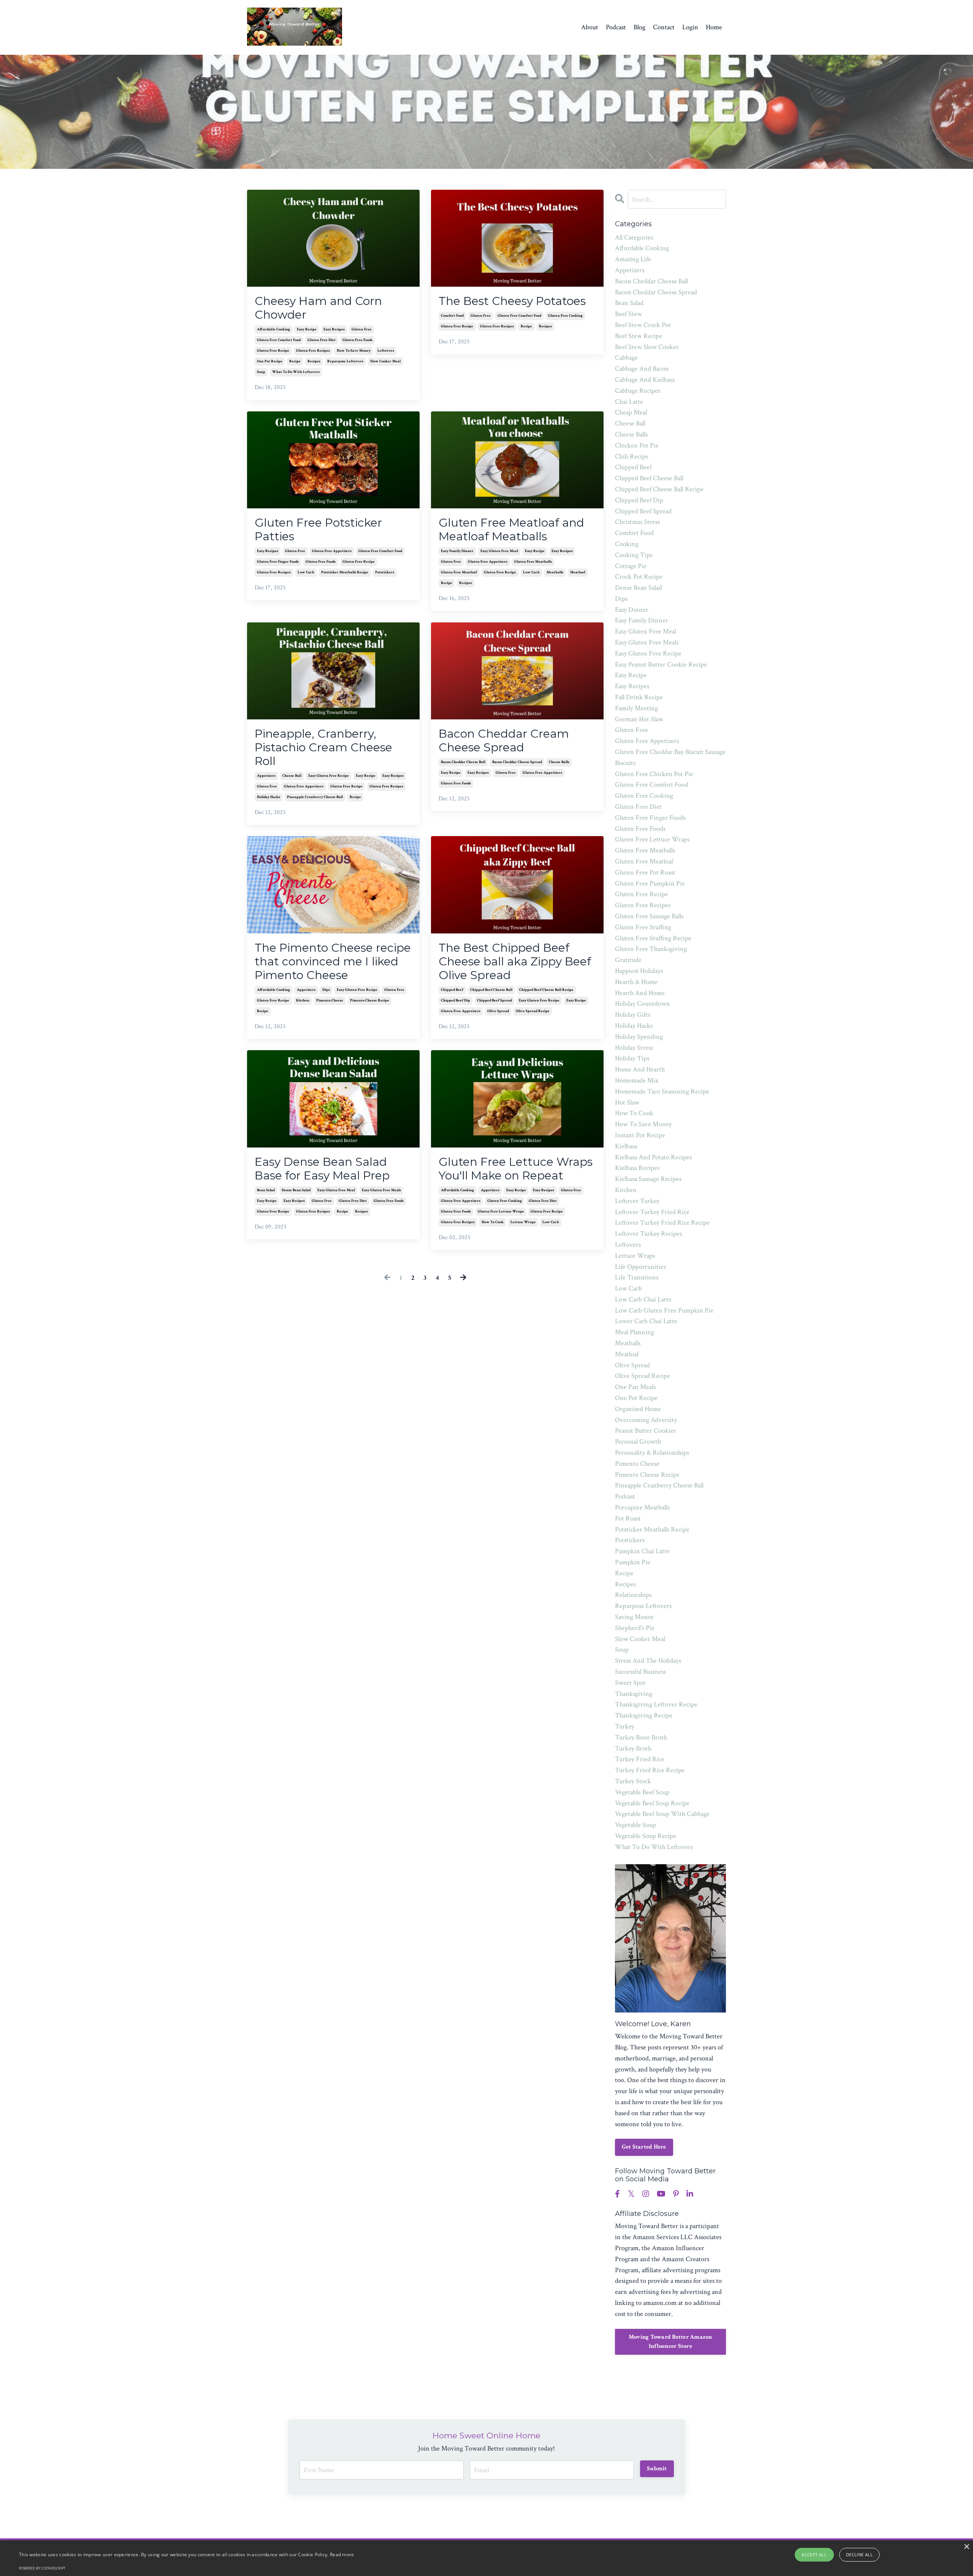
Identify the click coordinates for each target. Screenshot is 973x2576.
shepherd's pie (635, 1628)
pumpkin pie (633, 1562)
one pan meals (635, 1387)
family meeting (636, 708)
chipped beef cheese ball (491, 990)
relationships (633, 1595)
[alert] (486, 2558)
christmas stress (637, 522)
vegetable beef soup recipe (652, 1803)
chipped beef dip (456, 1001)
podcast (625, 1496)
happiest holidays (639, 971)
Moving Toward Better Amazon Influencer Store (670, 2342)
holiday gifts (633, 1015)
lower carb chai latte (646, 1321)
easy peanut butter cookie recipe (661, 664)
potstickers (385, 572)
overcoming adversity (646, 1420)
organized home (638, 1409)
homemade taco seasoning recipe (662, 1091)
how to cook (493, 1222)
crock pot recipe (639, 577)
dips (326, 990)
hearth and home (640, 993)
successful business (640, 1672)
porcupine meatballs (642, 1507)
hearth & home (636, 982)
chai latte (629, 402)
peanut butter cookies (645, 1431)
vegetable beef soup (642, 1792)
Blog (639, 27)
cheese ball (292, 776)
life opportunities (640, 1267)
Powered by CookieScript (42, 2568)
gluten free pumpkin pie (650, 883)
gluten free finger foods (278, 562)
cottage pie (631, 566)
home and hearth (640, 1069)
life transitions (637, 1277)
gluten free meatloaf (459, 572)
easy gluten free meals (381, 1190)
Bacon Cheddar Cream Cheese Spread (504, 741)
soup (261, 372)
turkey (625, 1726)
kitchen (303, 1001)
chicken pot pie (637, 445)
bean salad (266, 1190)
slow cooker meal (385, 361)
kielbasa (626, 1146)
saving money (634, 1617)
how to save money (354, 351)
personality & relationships (652, 1453)
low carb (306, 572)
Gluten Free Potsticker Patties (318, 530)
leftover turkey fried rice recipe (662, 1223)
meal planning (635, 1332)
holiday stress (634, 1048)
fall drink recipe (639, 697)
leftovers (386, 351)
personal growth (638, 1442)
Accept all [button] (814, 2555)
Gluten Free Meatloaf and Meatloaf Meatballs (511, 530)
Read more (342, 2555)
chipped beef (452, 990)
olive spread (498, 1011)
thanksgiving (634, 1694)
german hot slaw (639, 719)
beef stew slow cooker (647, 347)
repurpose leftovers (345, 361)
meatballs (555, 572)
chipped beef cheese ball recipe (546, 990)
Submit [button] (657, 2469)
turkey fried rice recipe (650, 1770)
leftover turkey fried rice (652, 1212)
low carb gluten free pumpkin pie (664, 1310)
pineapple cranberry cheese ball (315, 797)
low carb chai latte (643, 1299)
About (590, 27)
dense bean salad (296, 1190)
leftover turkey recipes (648, 1234)
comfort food (452, 316)
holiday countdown (643, 1004)
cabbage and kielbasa (645, 380)
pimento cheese (330, 1001)
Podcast (616, 27)
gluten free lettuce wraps (501, 1212)
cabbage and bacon (642, 369)
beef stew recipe (639, 336)
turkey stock (633, 1781)
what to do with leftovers (296, 372)
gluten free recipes (313, 351)
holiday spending (639, 1037)
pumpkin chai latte (642, 1551)
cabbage (626, 358)
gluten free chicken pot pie (654, 774)
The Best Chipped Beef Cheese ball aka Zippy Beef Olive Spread (515, 962)
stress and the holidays (648, 1661)
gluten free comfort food (279, 340)
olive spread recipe (533, 1011)
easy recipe (307, 329)
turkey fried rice (640, 1759)
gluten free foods (357, 340)
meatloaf (578, 572)
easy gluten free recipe (329, 776)
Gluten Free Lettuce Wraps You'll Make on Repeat (516, 1169)
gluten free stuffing (643, 927)
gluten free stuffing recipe (653, 938)
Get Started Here (644, 2147)
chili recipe (632, 456)
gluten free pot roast (645, 872)
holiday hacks (269, 797)
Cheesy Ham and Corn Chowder (318, 308)
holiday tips (632, 1058)
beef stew (628, 314)
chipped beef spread (494, 1001)
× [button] (966, 2547)
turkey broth (633, 1748)
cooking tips (634, 555)
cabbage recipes (638, 391)
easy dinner (632, 610)
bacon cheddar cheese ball (463, 762)
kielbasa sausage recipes (648, 1179)
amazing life (633, 259)
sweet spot (630, 1683)
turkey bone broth (641, 1737)
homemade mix (637, 1080)
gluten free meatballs (533, 562)
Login (690, 27)
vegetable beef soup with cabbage (662, 1814)
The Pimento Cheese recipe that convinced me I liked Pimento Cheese (333, 962)
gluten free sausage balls (649, 916)
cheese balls (559, 762)
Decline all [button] (859, 2555)
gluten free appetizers (332, 551)
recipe (295, 361)
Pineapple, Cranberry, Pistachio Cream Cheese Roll (323, 748)
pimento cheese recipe (370, 1001)
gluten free (362, 329)
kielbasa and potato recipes (653, 1157)
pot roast (628, 1518)
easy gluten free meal (499, 551)
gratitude (628, 960)
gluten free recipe (273, 351)
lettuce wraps (523, 1222)
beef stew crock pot (643, 325)
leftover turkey (637, 1201)
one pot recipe (270, 361)
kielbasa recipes (637, 1168)
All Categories (634, 237)
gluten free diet (322, 340)
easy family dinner (457, 551)
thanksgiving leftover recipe (656, 1704)
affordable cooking (273, 329)
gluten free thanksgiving (651, 949)
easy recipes (334, 329)
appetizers (266, 776)
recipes (314, 361)
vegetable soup (635, 1825)
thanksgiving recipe (644, 1715)
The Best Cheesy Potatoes (512, 301)
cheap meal (631, 412)
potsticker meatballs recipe (345, 572)
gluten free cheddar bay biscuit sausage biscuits (670, 757)
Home (714, 27)
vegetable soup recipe (646, 1836)
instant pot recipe (640, 1135)
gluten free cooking (565, 316)
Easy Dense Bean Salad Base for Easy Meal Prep (322, 1169)
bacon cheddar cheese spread (517, 762)
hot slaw (627, 1102)
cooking (627, 544)
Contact (664, 27)
